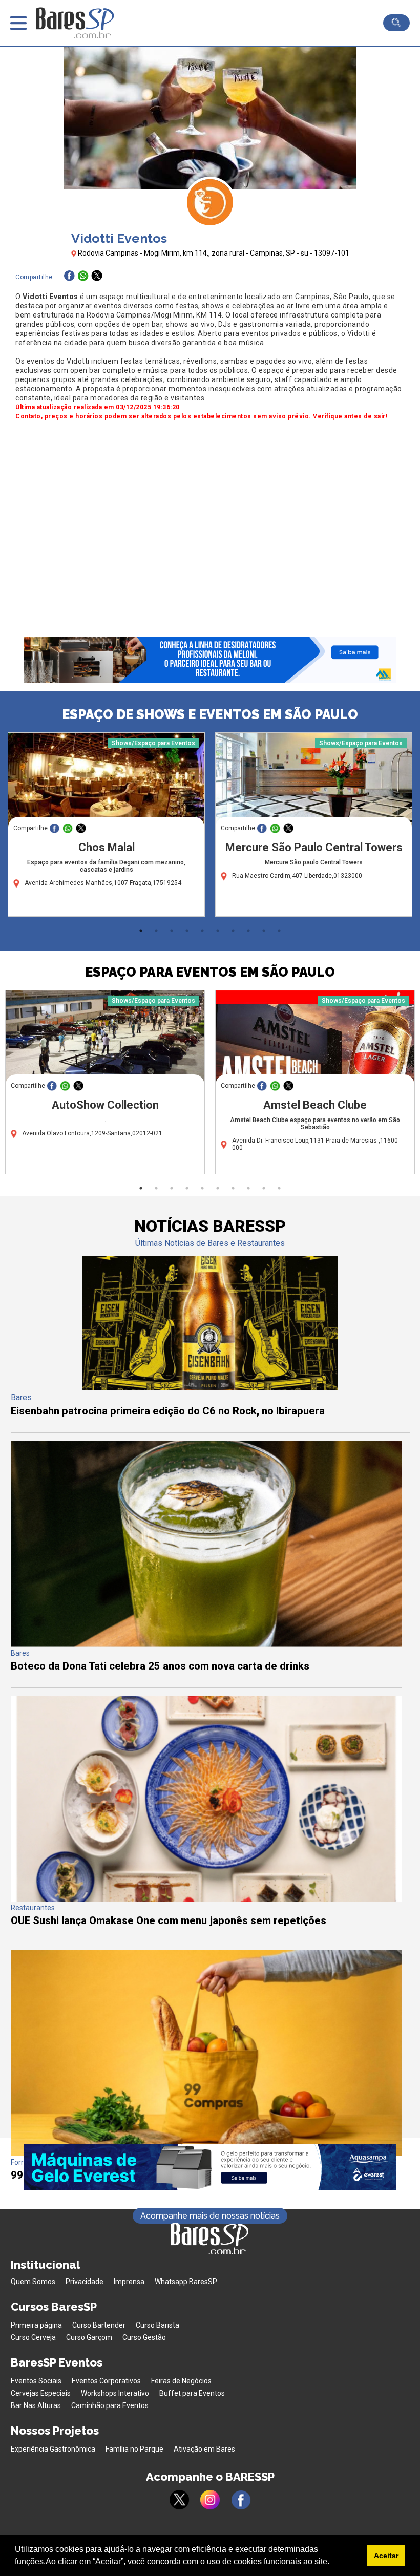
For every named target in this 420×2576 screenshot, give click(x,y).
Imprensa (129, 2282)
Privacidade (85, 2282)
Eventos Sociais (36, 2381)
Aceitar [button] (386, 2556)
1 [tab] (141, 931)
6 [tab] (218, 931)
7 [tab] (233, 931)
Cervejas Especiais (41, 2393)
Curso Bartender (99, 2325)
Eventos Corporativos (106, 2381)
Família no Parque (134, 2449)
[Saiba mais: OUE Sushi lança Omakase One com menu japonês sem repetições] (206, 1899)
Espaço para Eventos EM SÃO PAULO (210, 972)
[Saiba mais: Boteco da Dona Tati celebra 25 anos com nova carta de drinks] (206, 1644)
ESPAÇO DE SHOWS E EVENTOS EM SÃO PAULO (210, 714)
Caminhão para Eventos (110, 2405)
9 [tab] (264, 931)
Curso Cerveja (33, 2337)
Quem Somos (33, 2282)
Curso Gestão (144, 2337)
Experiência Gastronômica (53, 2449)
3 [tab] (172, 931)
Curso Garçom (89, 2337)
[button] (333, 2563)
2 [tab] (156, 931)
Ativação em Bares (204, 2449)
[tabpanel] (106, 827)
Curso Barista (157, 2325)
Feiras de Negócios (181, 2381)
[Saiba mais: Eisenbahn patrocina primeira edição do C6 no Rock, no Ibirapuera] (210, 1388)
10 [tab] (279, 931)
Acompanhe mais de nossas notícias (210, 2216)
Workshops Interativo (115, 2393)
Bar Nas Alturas (36, 2405)
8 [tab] (248, 931)
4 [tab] (187, 931)
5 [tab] (202, 931)
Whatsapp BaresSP (186, 2282)
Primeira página (36, 2325)
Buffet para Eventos (192, 2393)
